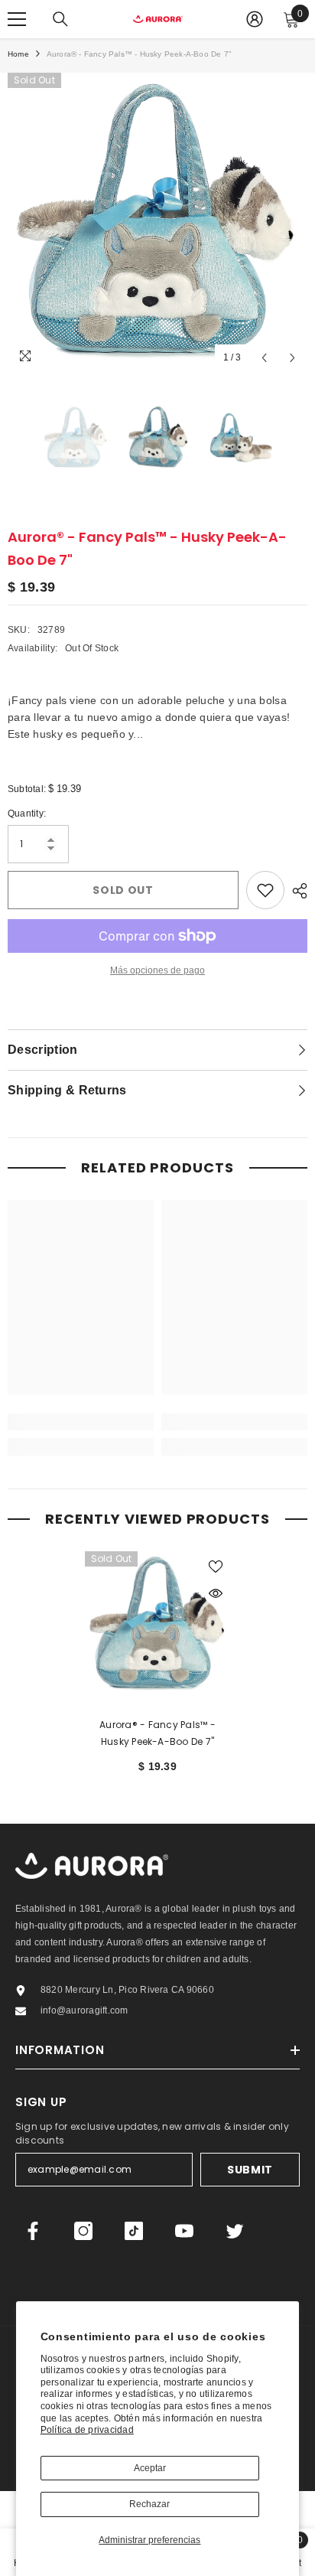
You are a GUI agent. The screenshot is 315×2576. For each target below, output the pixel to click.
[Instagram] (83, 2231)
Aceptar (150, 2468)
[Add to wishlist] (265, 890)
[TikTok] (134, 2231)
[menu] (17, 19)
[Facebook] (33, 2231)
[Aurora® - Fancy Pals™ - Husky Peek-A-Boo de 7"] (158, 1624)
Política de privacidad (87, 2430)
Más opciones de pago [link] (157, 970)
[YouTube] (184, 2231)
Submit (250, 2170)
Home (18, 54)
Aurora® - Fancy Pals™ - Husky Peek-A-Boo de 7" (157, 1733)
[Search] (60, 19)
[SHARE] (296, 891)
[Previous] (264, 358)
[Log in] (255, 19)
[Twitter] (235, 2231)
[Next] (292, 358)
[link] (81, 1422)
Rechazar (149, 2504)
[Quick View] (216, 1593)
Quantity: (27, 814)
